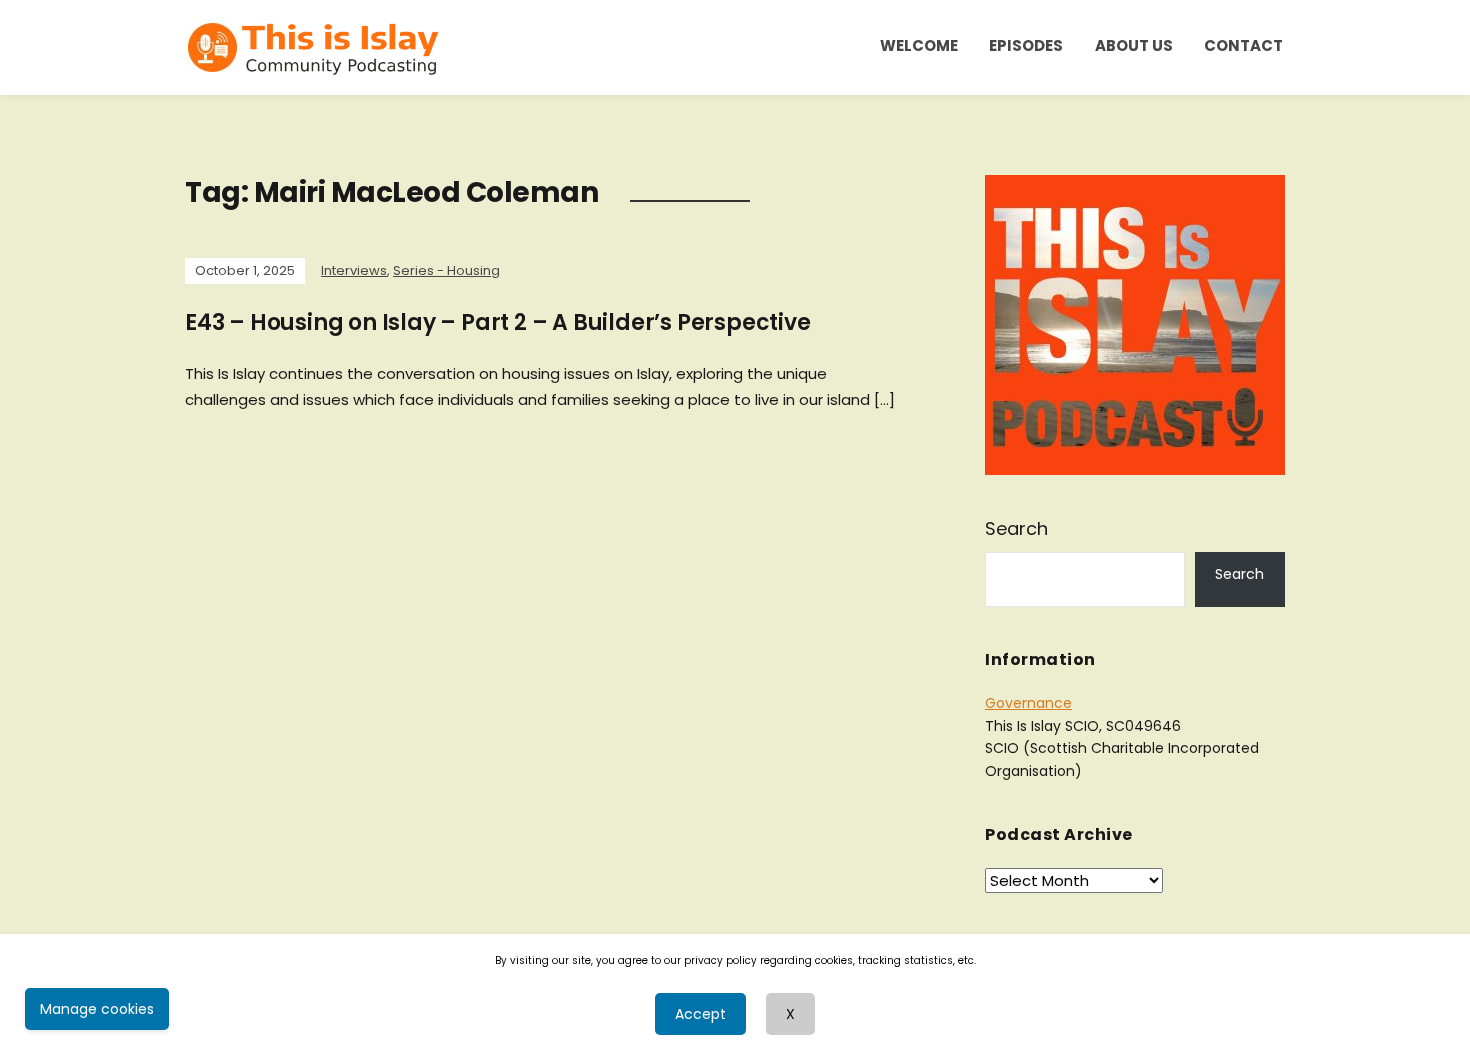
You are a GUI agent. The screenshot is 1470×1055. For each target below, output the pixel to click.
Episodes (1026, 45)
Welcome (919, 45)
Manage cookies (97, 1009)
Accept (700, 1014)
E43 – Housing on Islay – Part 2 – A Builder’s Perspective (498, 322)
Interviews (354, 270)
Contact (1243, 45)
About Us (1134, 45)
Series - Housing (446, 270)
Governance (1028, 703)
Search (1016, 528)
